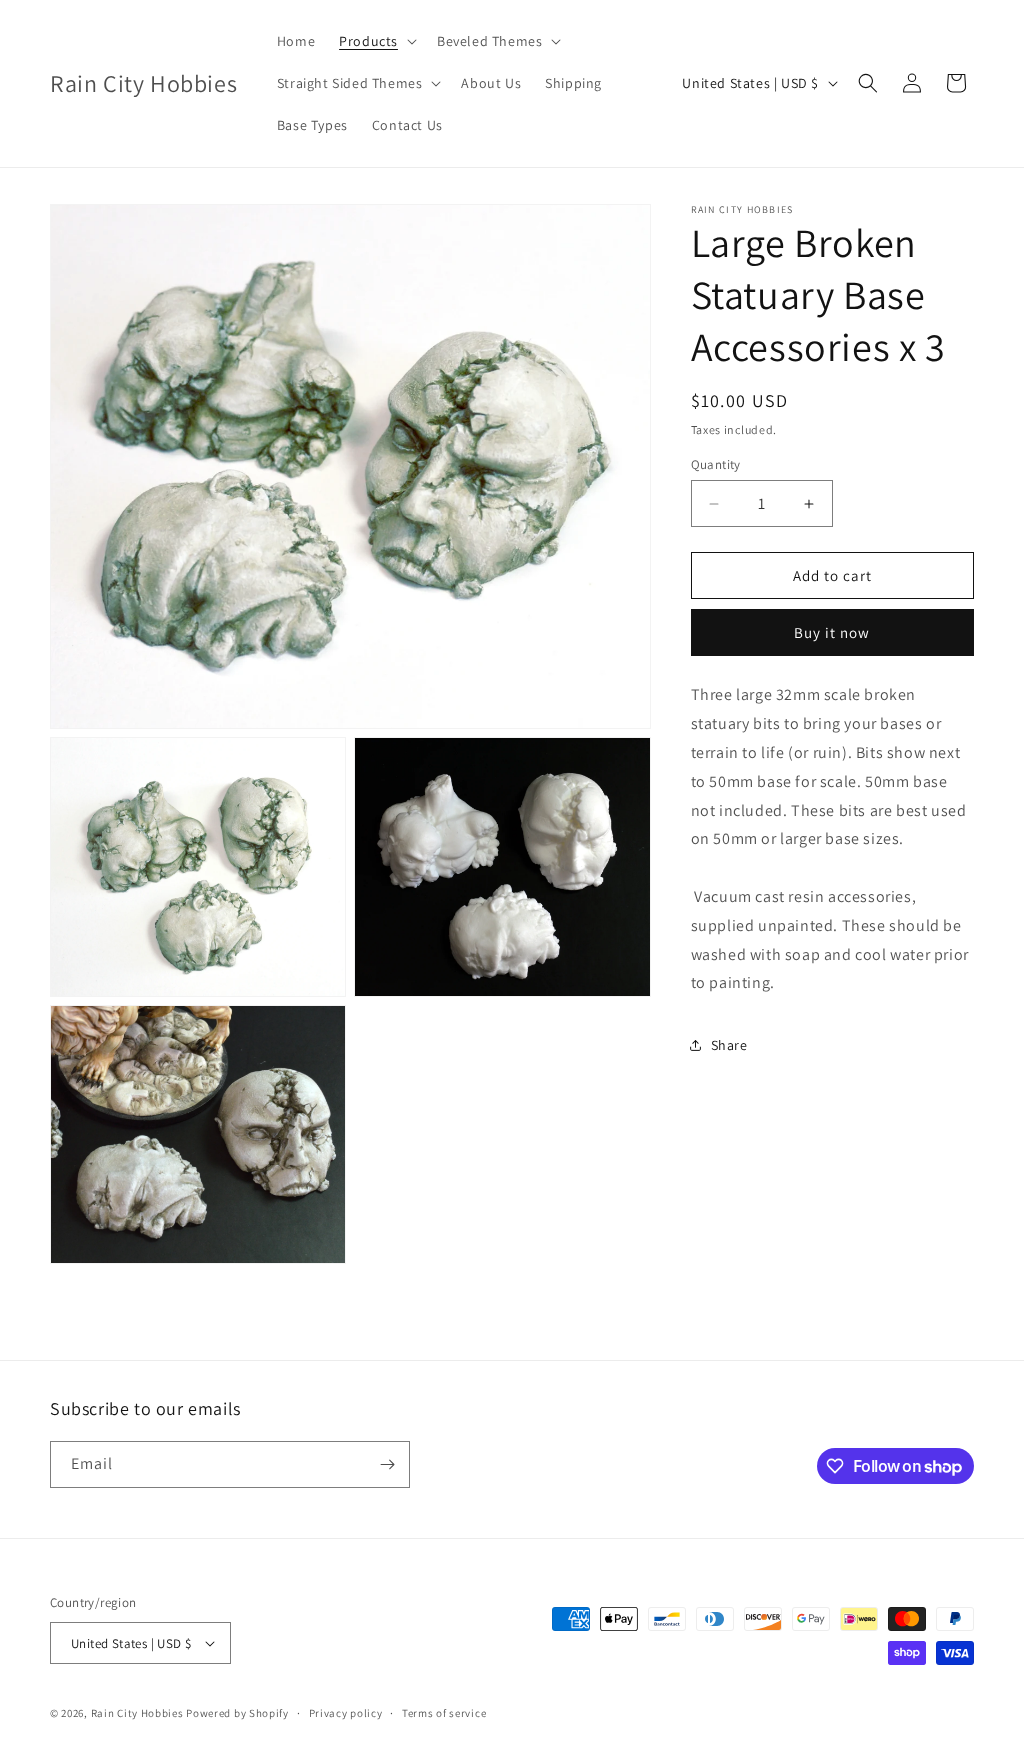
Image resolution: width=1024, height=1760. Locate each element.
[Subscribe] (387, 1464)
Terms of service (444, 1713)
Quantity (716, 464)
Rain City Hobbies (137, 1713)
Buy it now (832, 632)
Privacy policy (346, 1713)
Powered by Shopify (237, 1713)
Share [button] (729, 1045)
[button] (376, 41)
